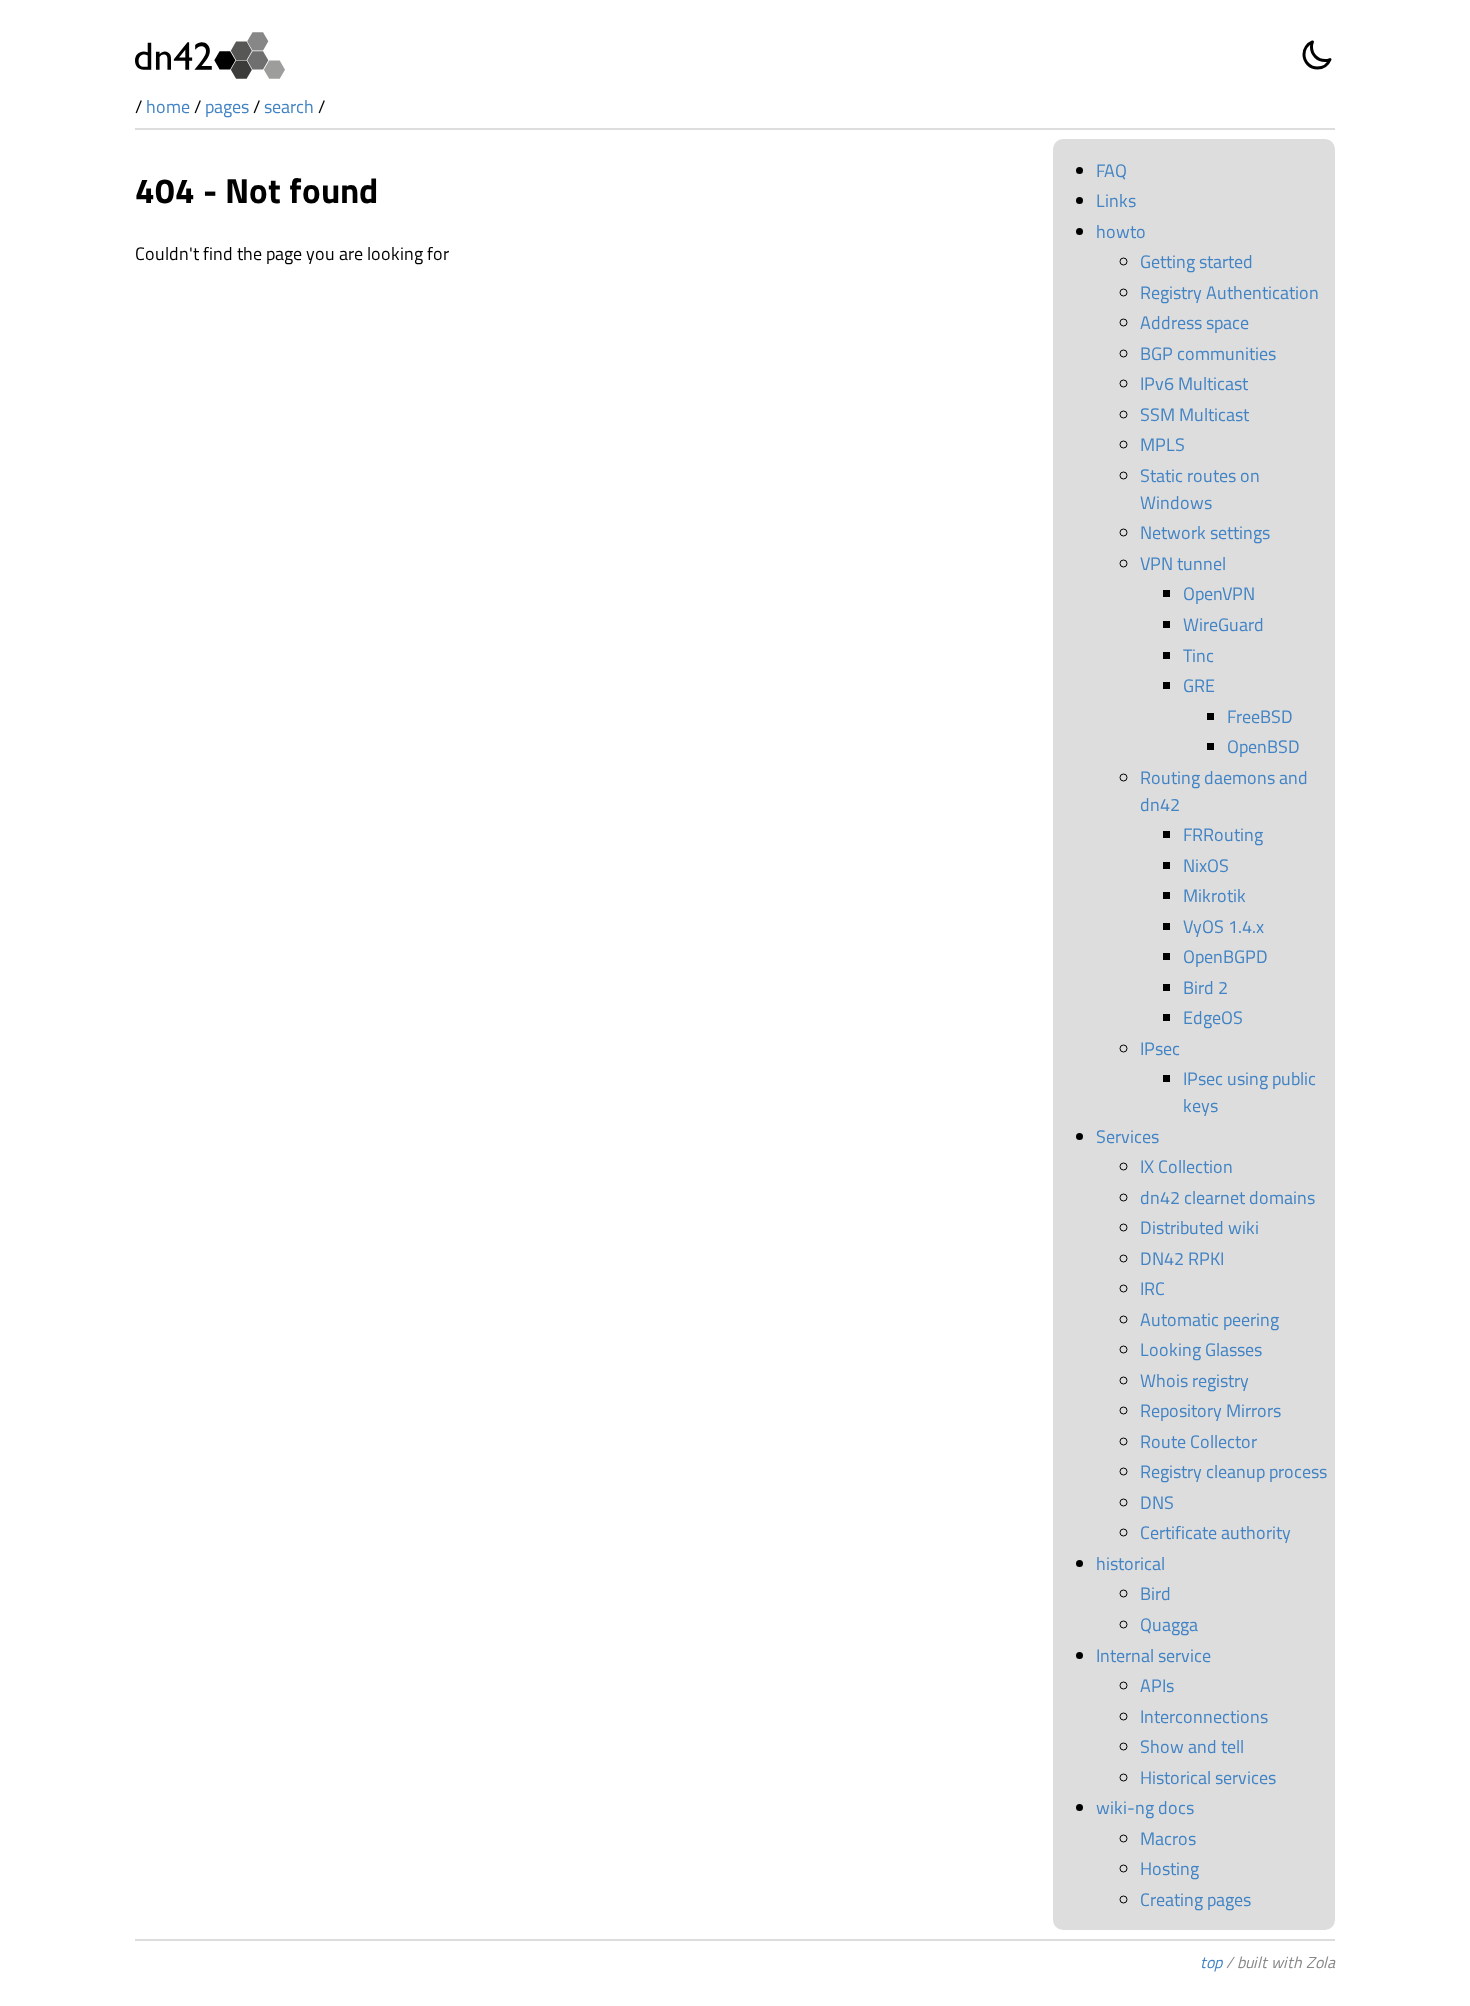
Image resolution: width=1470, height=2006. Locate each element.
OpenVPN (1219, 593)
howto (1121, 231)
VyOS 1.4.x (1223, 926)
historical (1130, 1563)
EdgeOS (1213, 1017)
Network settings (1205, 532)
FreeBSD (1260, 716)
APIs (1157, 1685)
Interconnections (1204, 1716)
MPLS (1162, 444)
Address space (1194, 322)
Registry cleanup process (1233, 1471)
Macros (1168, 1838)
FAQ (1111, 170)
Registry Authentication (1229, 292)
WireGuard (1223, 624)
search (289, 106)
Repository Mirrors (1210, 1410)
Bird (1155, 1593)
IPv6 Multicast (1194, 383)
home (168, 106)
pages (227, 106)
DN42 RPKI (1182, 1258)
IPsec (1160, 1048)
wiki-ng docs (1145, 1807)
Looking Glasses (1201, 1349)
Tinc (1198, 655)
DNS (1157, 1502)
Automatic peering (1209, 1319)
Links (1116, 200)
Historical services (1208, 1777)
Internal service (1153, 1655)
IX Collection (1186, 1166)
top (1211, 1962)
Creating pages (1195, 1899)
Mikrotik (1214, 895)
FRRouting (1223, 834)
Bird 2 (1205, 987)
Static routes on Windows (1200, 489)
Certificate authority (1215, 1532)
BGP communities (1208, 353)
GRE (1199, 685)
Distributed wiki (1199, 1227)
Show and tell (1192, 1746)
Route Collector (1198, 1441)
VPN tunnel (1183, 563)
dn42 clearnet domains (1227, 1197)
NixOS (1206, 865)
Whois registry (1194, 1380)
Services (1127, 1136)
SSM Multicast (1194, 414)
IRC (1152, 1288)
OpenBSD (1263, 746)
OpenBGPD (1225, 956)
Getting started (1196, 261)
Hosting (1169, 1868)
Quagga (1169, 1624)
